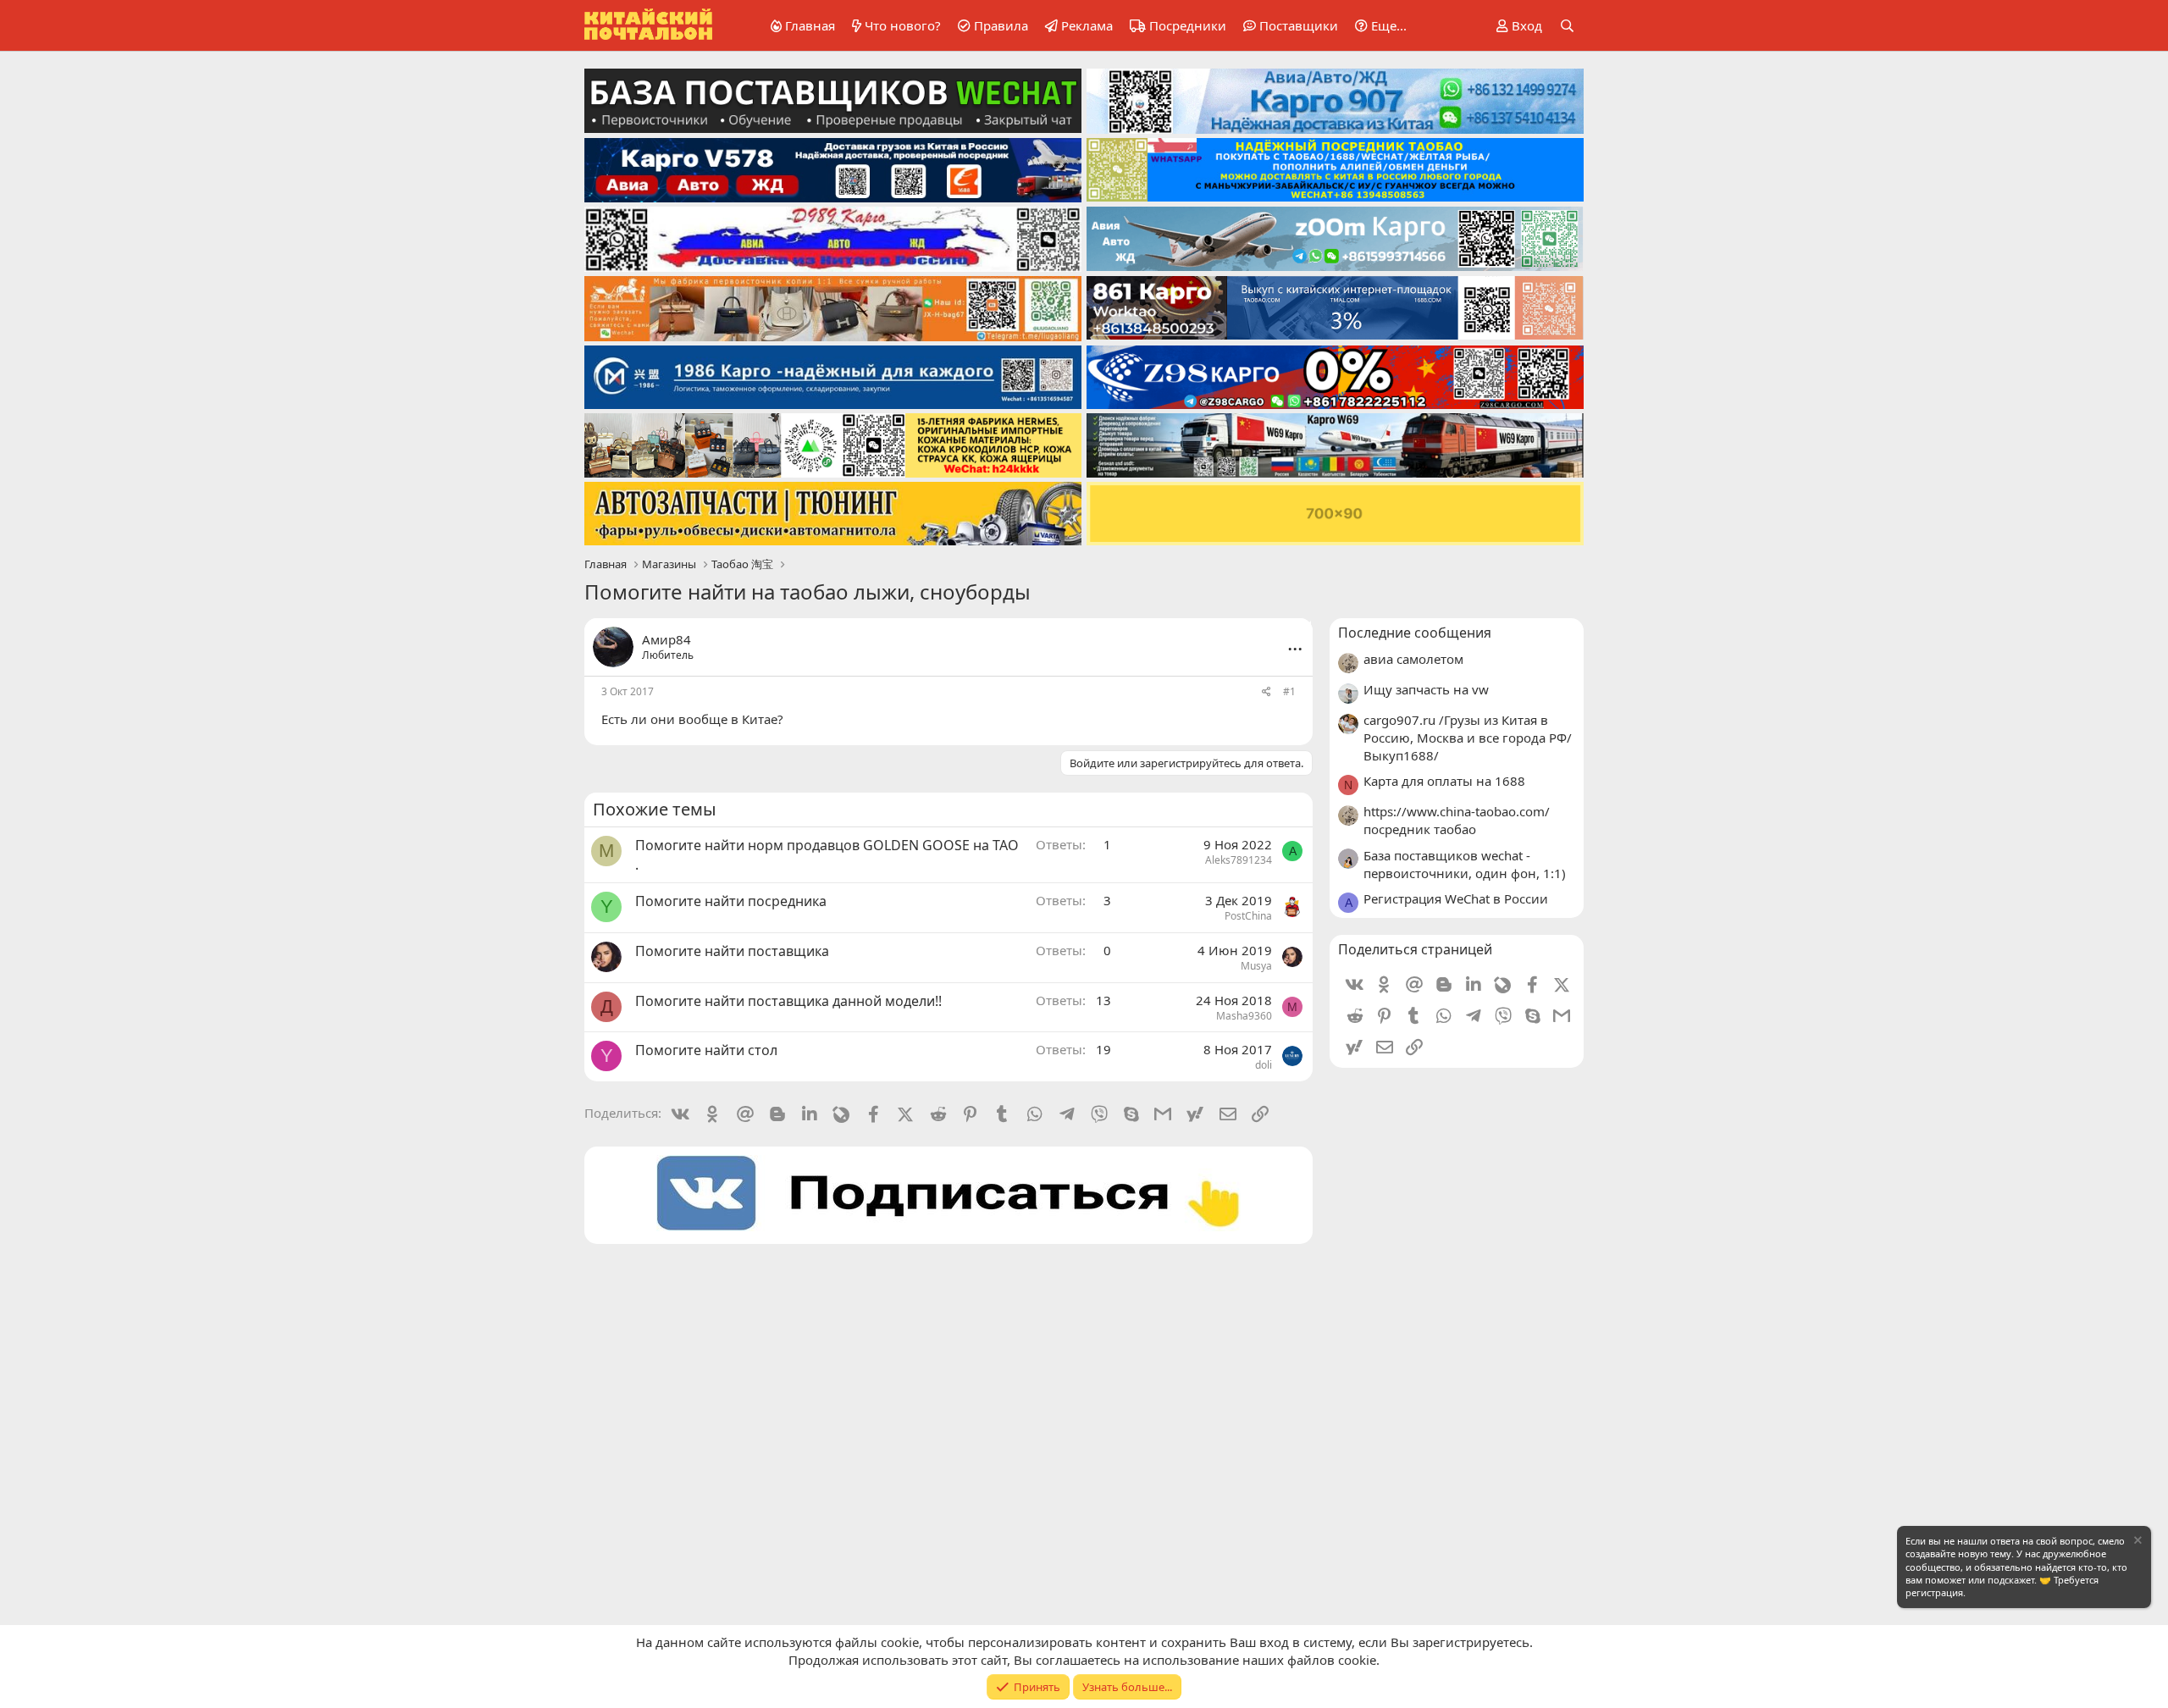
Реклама (1087, 25)
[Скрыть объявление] (2137, 1542)
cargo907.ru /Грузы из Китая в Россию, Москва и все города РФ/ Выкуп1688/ (1468, 738)
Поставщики (1299, 25)
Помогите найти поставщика (732, 951)
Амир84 (666, 639)
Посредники (1188, 25)
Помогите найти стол (706, 1050)
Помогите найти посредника (731, 901)
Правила (1001, 25)
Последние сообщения (1415, 633)
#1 (1289, 691)
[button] (1378, 26)
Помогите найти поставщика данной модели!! (788, 1001)
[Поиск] (1567, 26)
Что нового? (903, 25)
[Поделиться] (1267, 692)
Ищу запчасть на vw (1426, 689)
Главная (810, 25)
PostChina (1248, 916)
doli (1264, 1065)
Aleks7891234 (1239, 860)
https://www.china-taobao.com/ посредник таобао (1457, 820)
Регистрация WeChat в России (1456, 898)
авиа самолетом (1413, 659)
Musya (1256, 966)
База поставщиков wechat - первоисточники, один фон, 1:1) (1465, 864)
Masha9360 (1244, 1016)
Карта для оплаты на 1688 (1444, 781)
